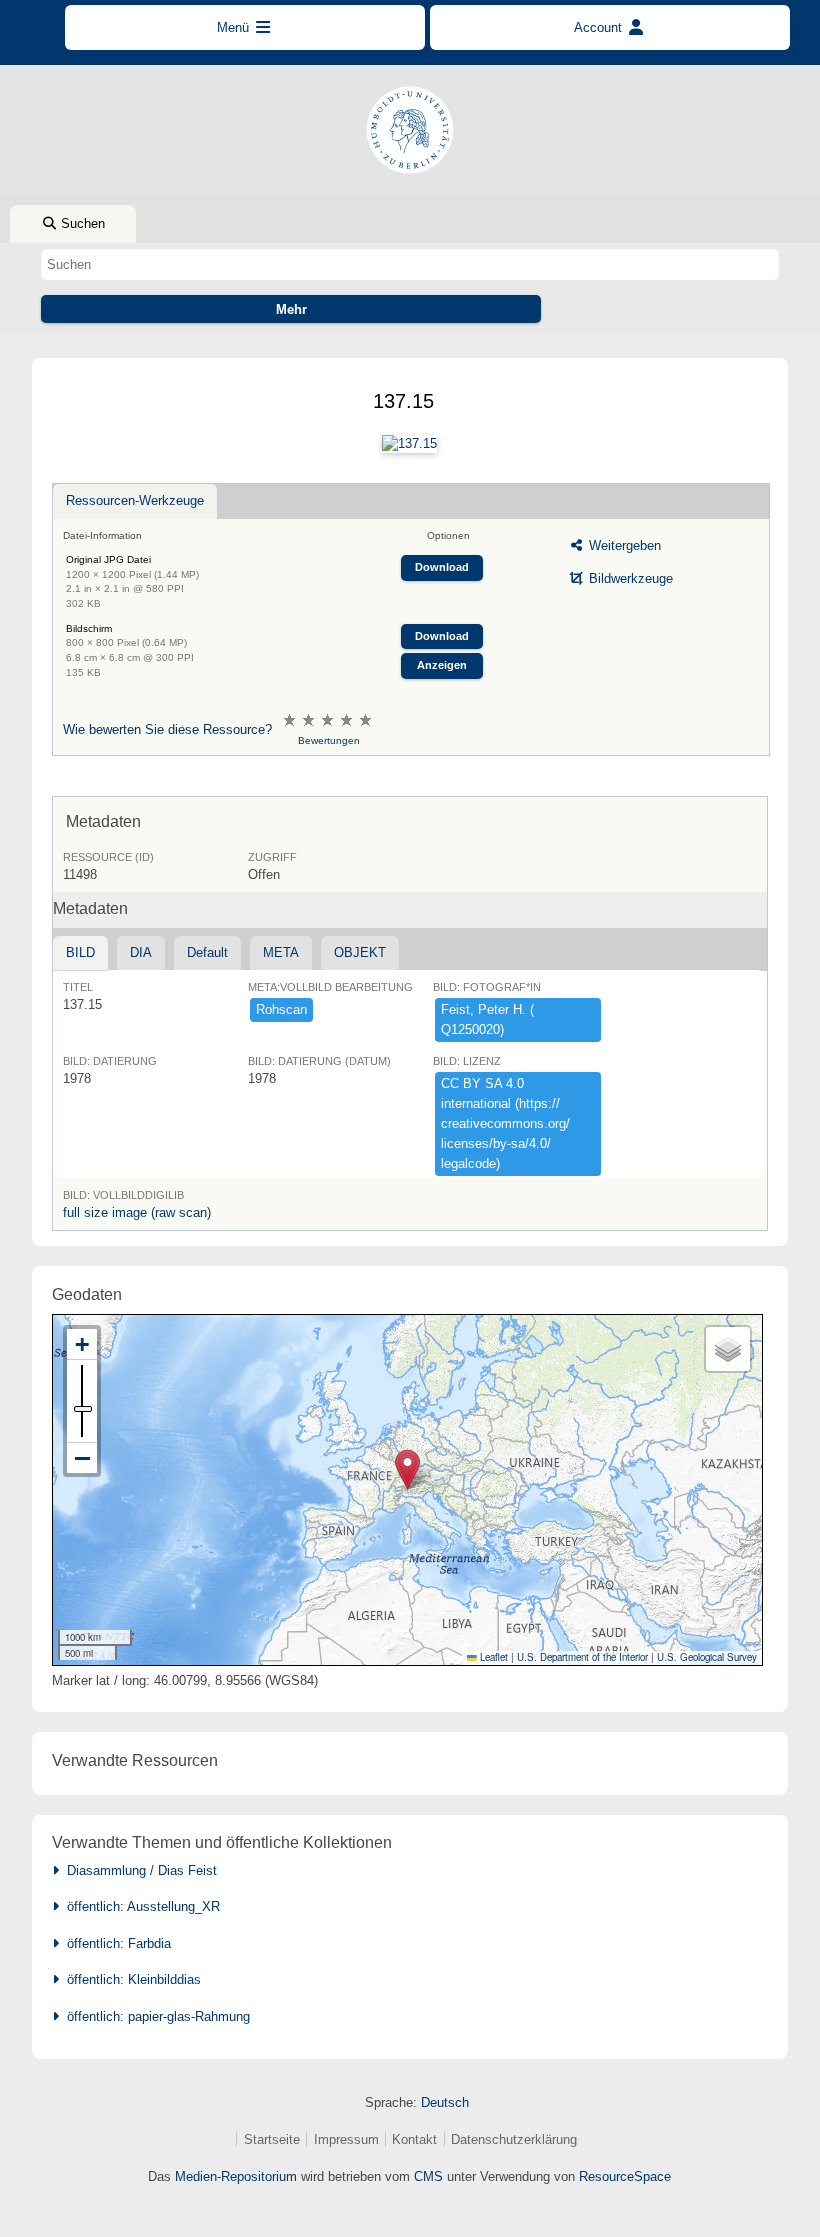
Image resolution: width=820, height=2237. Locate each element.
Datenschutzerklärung (514, 2139)
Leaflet (492, 1657)
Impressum (346, 2139)
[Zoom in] (82, 1344)
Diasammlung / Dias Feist (138, 1870)
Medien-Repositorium (236, 2176)
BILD (80, 952)
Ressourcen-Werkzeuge (135, 500)
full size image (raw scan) (137, 1212)
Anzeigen (442, 665)
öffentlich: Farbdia (115, 1943)
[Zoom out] (82, 1458)
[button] (407, 1469)
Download (442, 567)
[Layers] (728, 1349)
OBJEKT (360, 952)
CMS (428, 2176)
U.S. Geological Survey (707, 1657)
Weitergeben (623, 545)
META (281, 952)
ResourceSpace (625, 2176)
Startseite (272, 2139)
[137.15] (409, 444)
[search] (410, 264)
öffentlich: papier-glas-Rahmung (154, 2016)
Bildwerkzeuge (629, 578)
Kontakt (414, 2139)
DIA (141, 952)
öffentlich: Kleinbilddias (130, 1979)
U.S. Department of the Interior (582, 1657)
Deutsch (445, 2102)
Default (207, 952)
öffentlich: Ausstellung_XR (139, 1906)
